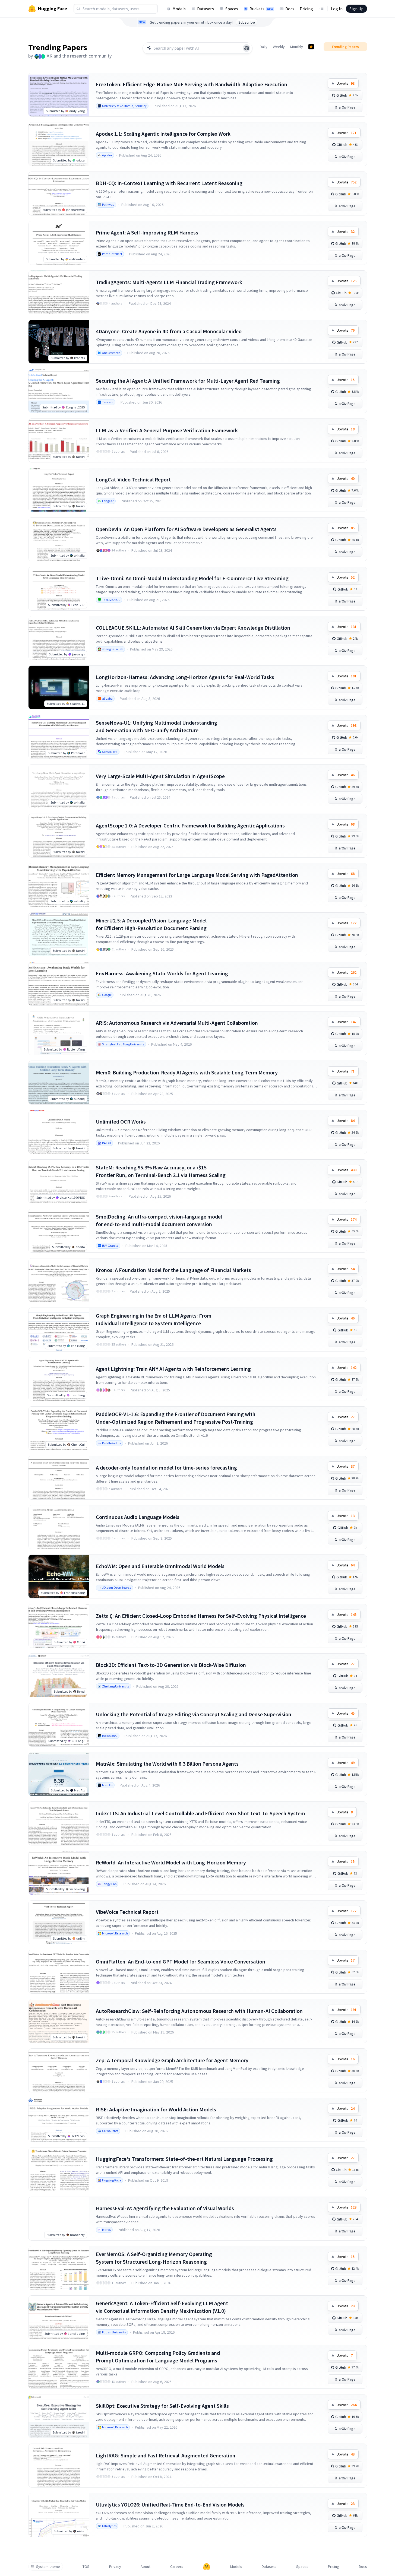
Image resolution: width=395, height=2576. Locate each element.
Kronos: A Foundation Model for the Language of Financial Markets (173, 1270)
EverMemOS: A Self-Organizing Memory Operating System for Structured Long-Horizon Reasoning (154, 2258)
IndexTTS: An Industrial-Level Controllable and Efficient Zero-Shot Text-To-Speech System (200, 1813)
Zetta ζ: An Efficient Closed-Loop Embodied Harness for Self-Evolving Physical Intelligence (201, 1616)
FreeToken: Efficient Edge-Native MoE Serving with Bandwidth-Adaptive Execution (192, 84)
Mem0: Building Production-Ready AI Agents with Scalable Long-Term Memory (187, 1072)
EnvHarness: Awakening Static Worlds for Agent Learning (162, 973)
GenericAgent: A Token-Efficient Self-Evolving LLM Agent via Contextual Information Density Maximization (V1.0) (162, 2307)
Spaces (232, 9)
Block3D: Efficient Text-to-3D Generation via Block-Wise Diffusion (171, 1665)
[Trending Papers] (311, 47)
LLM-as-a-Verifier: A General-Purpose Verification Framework (167, 430)
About (146, 2567)
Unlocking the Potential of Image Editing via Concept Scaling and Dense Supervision (194, 1714)
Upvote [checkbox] (346, 83)
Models (179, 9)
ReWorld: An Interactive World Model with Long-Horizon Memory (171, 1862)
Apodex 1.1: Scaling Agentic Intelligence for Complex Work (163, 134)
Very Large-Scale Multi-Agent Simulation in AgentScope (160, 776)
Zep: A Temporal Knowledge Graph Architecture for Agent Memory (172, 2060)
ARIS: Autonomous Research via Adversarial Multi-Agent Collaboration (177, 1023)
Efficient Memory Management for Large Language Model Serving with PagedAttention (197, 875)
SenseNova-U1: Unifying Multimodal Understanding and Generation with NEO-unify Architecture (157, 726)
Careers (177, 2567)
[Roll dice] (247, 48)
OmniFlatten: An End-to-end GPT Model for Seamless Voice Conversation (181, 1961)
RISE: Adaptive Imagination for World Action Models (156, 2109)
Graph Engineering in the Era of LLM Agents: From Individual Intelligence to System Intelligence (154, 1319)
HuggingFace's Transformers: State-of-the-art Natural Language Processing (184, 2159)
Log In (337, 9)
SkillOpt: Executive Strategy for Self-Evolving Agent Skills (162, 2406)
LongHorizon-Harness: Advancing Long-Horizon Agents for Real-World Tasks (185, 677)
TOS (86, 2567)
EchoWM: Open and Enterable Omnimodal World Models (160, 1566)
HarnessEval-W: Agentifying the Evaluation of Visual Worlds (165, 2208)
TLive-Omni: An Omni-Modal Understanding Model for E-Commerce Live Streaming (192, 578)
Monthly (297, 47)
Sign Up (356, 9)
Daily (264, 47)
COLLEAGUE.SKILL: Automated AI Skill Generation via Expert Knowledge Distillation (193, 628)
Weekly (279, 47)
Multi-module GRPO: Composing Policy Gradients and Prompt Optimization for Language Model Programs (158, 2357)
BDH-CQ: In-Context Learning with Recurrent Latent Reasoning (169, 183)
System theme (48, 2567)
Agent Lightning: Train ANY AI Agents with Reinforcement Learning (173, 1369)
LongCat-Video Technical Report (133, 479)
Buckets (261, 9)
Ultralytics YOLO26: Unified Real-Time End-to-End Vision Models (170, 2504)
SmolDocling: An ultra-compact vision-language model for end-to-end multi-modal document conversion (159, 1220)
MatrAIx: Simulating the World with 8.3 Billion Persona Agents (167, 1764)
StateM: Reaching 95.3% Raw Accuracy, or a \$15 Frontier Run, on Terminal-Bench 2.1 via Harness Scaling (161, 1171)
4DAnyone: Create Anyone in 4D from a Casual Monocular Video (169, 331)
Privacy (115, 2567)
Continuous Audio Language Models (138, 1517)
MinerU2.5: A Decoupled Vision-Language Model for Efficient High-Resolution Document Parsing (151, 924)
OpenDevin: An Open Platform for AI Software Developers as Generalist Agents (186, 529)
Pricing (306, 9)
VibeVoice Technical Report (127, 1912)
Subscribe (247, 22)
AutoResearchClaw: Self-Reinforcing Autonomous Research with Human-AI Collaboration (199, 2011)
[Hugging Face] (207, 2567)
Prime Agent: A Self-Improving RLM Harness (147, 232)
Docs (290, 9)
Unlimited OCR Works (121, 1122)
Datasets (206, 9)
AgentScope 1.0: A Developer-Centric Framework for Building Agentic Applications (190, 825)
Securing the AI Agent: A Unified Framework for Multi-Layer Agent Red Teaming (188, 381)
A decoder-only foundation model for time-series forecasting (166, 1468)
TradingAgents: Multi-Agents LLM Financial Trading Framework (169, 282)
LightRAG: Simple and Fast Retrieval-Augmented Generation (166, 2455)
